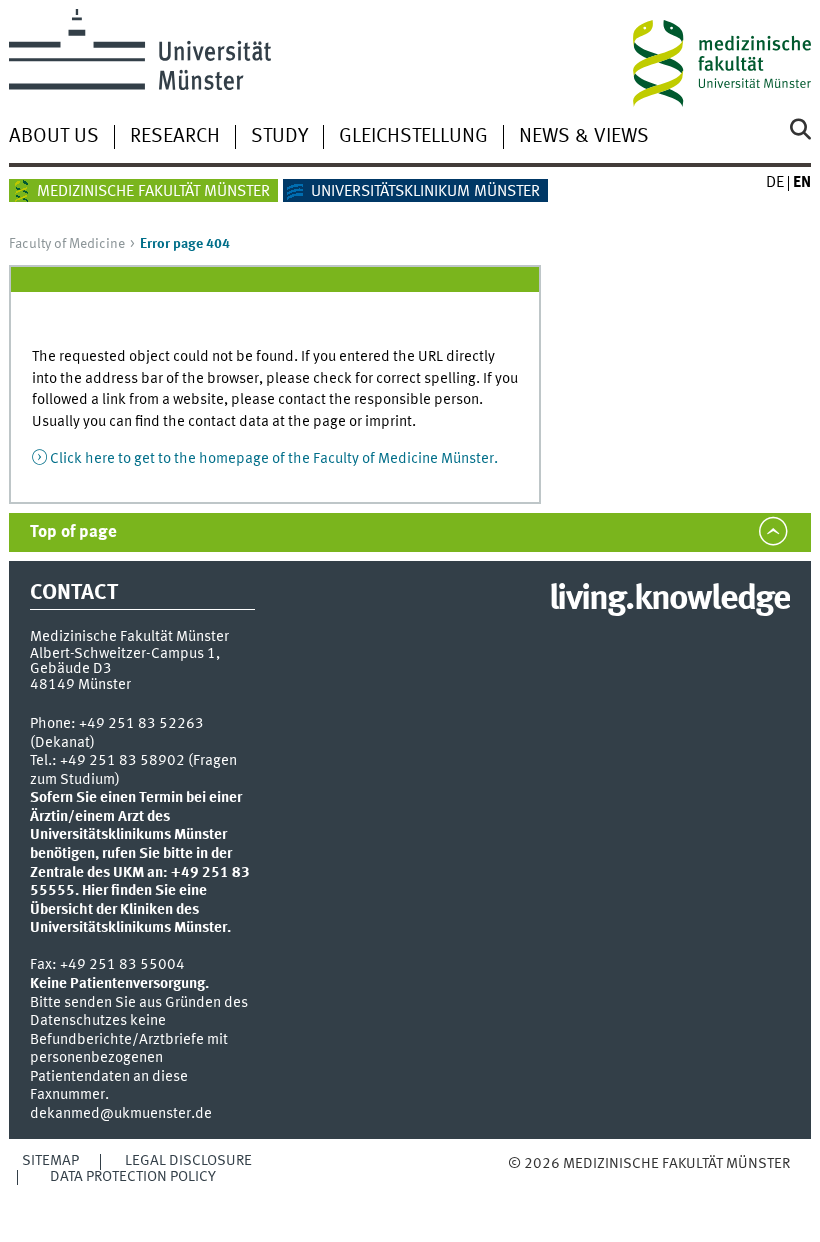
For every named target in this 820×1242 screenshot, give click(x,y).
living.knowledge (669, 600)
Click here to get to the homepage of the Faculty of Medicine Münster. (274, 459)
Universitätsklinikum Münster (425, 192)
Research (175, 137)
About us (54, 137)
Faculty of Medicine (67, 244)
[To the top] (610, 1184)
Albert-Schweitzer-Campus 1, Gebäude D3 (125, 661)
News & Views (584, 137)
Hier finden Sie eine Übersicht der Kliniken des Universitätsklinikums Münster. (130, 909)
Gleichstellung (413, 137)
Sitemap (50, 1161)
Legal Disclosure (188, 1161)
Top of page (73, 532)
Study (279, 137)
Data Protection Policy (133, 1177)
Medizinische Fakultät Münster (153, 192)
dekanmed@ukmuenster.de (121, 1114)
